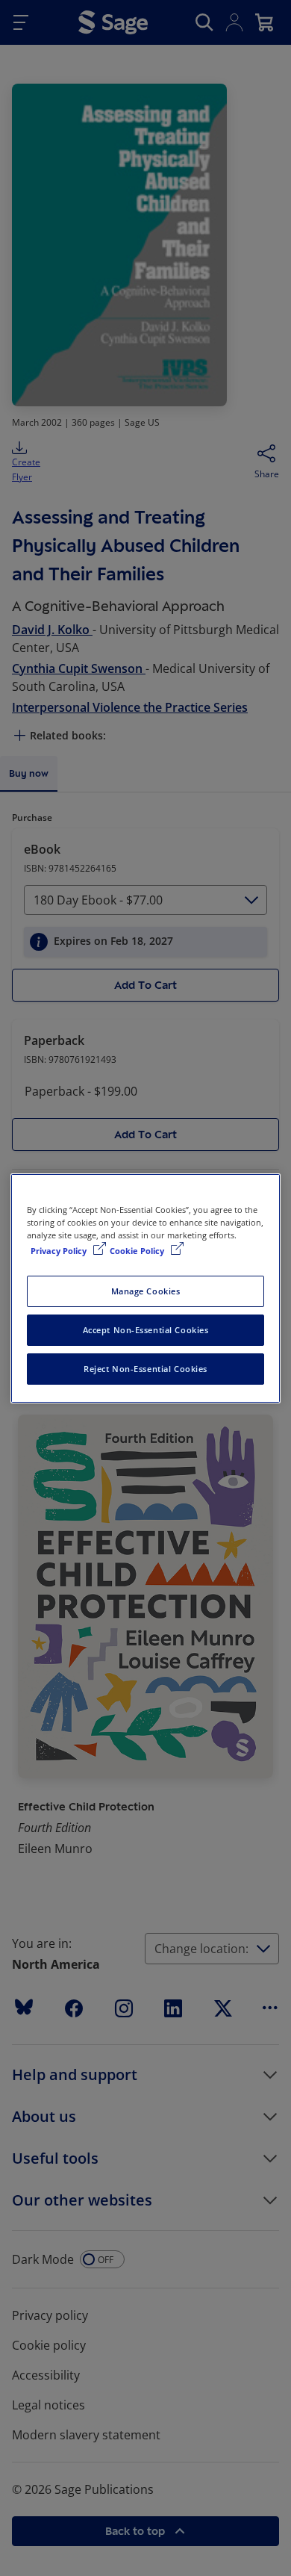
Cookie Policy (138, 1251)
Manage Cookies (146, 1291)
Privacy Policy (60, 1251)
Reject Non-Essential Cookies (145, 1369)
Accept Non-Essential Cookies (146, 1330)
